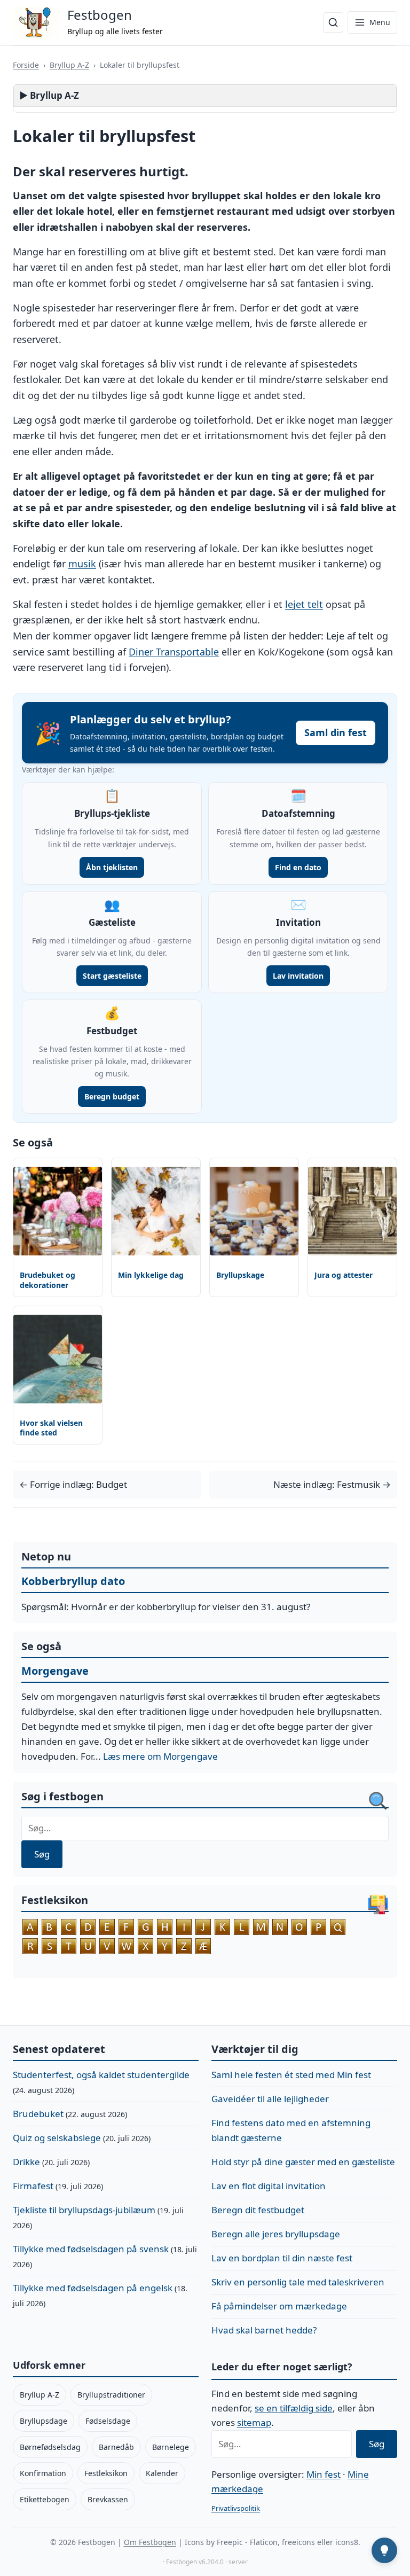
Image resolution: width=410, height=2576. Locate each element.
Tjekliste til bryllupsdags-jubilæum (84, 2210)
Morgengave (55, 1671)
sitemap (254, 2422)
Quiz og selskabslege (57, 2138)
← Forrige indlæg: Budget (73, 1484)
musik (82, 564)
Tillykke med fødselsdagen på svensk (91, 2249)
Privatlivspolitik (236, 2508)
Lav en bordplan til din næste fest (282, 2258)
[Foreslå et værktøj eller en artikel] (384, 2550)
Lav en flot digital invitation (269, 2186)
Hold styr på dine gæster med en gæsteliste (303, 2162)
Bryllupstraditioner (111, 2395)
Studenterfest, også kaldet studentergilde (101, 2075)
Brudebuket (38, 2114)
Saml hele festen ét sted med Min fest (291, 2075)
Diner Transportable (174, 652)
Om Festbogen (150, 2542)
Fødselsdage (108, 2421)
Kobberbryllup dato (73, 1581)
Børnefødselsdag (50, 2447)
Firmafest (33, 2186)
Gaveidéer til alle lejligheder (270, 2099)
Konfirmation (43, 2473)
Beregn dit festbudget (258, 2210)
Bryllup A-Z (69, 65)
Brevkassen (108, 2499)
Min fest (324, 2474)
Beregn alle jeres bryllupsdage (276, 2234)
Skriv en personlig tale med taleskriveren (298, 2282)
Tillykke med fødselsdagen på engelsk (93, 2288)
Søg (42, 1854)
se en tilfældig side (294, 2408)
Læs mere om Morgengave (160, 1756)
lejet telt (304, 604)
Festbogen (100, 15)
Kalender (162, 2473)
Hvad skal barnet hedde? (264, 2330)
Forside (26, 65)
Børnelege (171, 2447)
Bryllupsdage (44, 2421)
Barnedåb (116, 2447)
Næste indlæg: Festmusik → (332, 1484)
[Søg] (333, 22)
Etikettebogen (45, 2499)
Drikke (26, 2162)
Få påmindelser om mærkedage (279, 2306)
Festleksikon (106, 2473)
